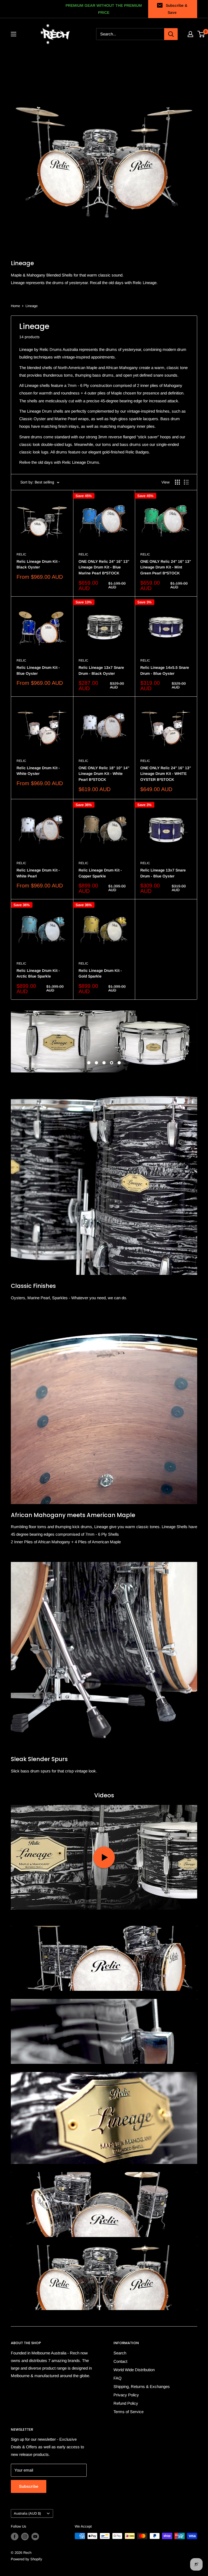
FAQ (118, 2378)
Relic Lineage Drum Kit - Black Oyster (38, 564)
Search (120, 2353)
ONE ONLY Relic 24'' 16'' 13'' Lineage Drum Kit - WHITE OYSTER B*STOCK (166, 774)
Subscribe (29, 2486)
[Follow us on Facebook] (15, 2536)
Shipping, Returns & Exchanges (142, 2386)
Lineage (32, 306)
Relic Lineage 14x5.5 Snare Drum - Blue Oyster (165, 670)
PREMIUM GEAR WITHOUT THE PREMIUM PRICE (104, 9)
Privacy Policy (126, 2395)
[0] (201, 34)
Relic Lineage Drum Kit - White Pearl (38, 873)
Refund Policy (126, 2403)
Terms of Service (129, 2412)
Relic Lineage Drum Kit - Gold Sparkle (100, 973)
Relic (21, 554)
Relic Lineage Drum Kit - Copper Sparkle (100, 873)
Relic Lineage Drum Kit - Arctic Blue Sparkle (38, 973)
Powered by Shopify (27, 2559)
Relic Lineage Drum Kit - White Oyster (38, 771)
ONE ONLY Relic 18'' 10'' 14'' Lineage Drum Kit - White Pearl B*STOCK (104, 774)
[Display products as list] (186, 482)
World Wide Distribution (134, 2370)
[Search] (171, 34)
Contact (120, 2361)
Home (15, 306)
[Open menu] (14, 34)
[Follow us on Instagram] (25, 2536)
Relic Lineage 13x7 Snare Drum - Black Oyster (101, 670)
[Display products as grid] (177, 482)
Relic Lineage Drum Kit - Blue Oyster (38, 670)
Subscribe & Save (177, 9)
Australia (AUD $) (27, 2513)
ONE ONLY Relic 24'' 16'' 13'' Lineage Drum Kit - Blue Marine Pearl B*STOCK (104, 567)
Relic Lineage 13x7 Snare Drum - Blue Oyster (163, 873)
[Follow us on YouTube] (35, 2536)
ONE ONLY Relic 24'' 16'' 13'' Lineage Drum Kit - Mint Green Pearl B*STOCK (166, 567)
